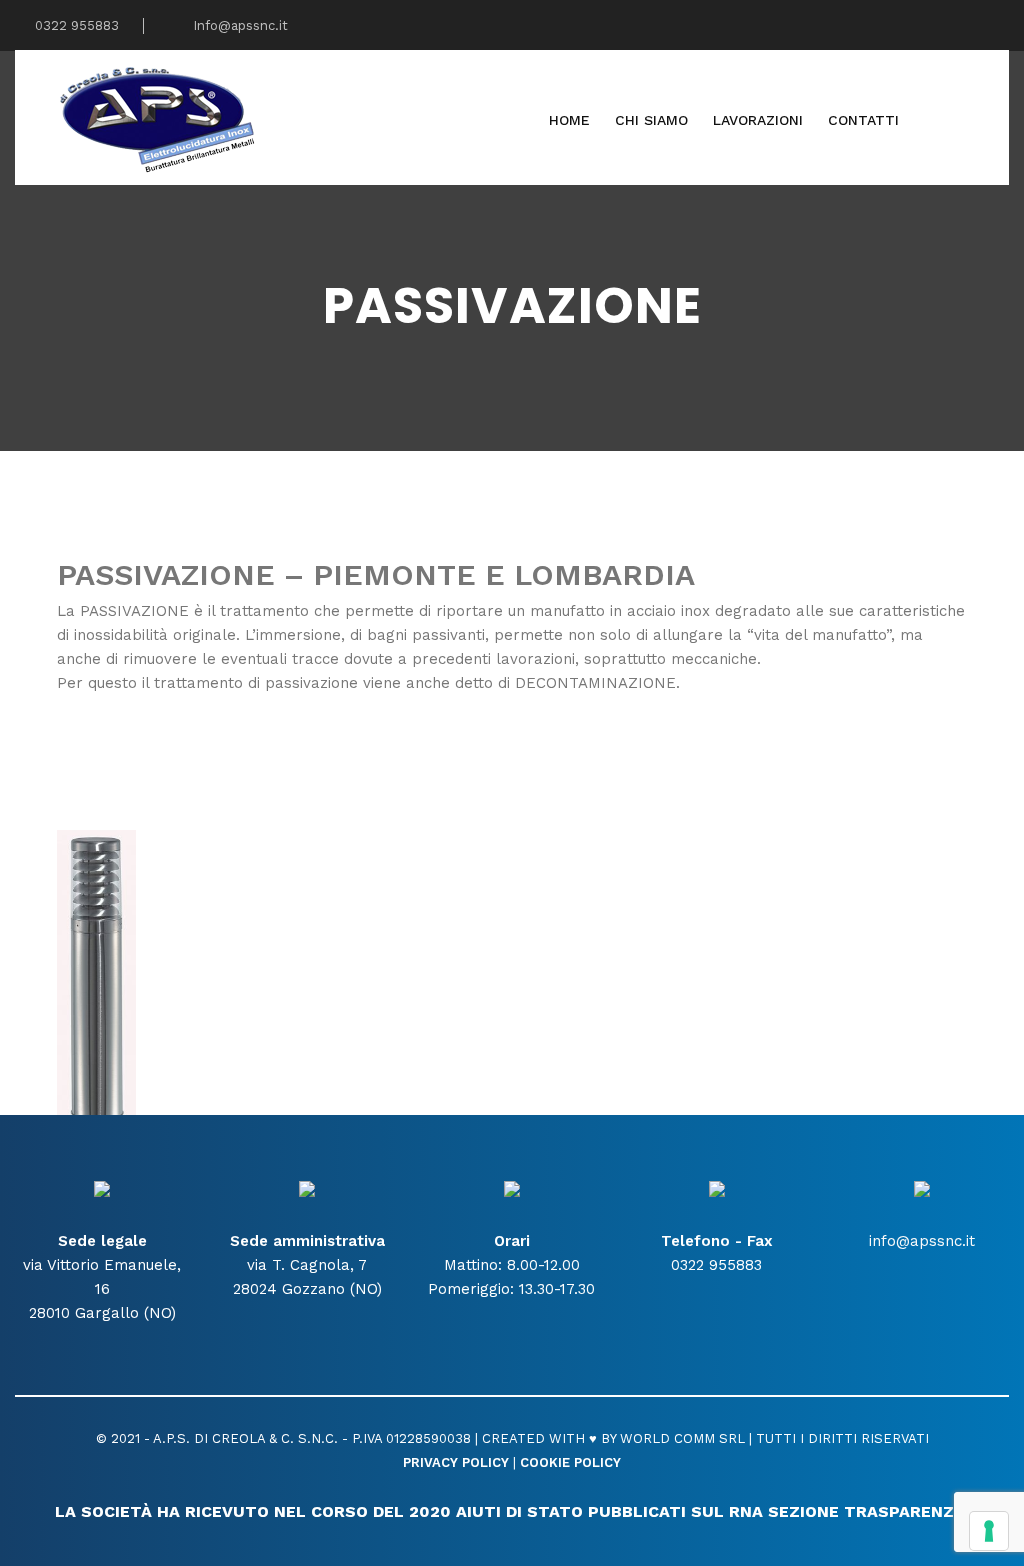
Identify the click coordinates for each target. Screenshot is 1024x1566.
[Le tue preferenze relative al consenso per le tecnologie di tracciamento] (989, 1531)
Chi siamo (651, 120)
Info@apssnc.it (238, 25)
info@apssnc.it (922, 1241)
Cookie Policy (570, 1462)
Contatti (863, 120)
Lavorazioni (758, 120)
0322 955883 (75, 25)
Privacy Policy (456, 1462)
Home (569, 120)
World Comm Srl (682, 1438)
